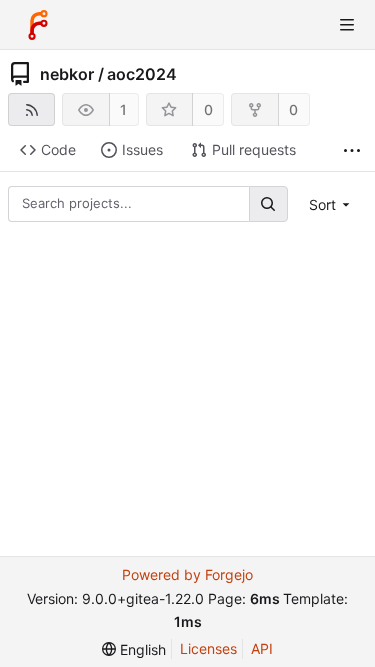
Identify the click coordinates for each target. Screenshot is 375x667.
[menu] (331, 204)
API (262, 648)
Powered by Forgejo (187, 574)
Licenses (208, 648)
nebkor (67, 74)
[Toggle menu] (347, 25)
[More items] (352, 150)
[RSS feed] (31, 109)
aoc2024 (142, 74)
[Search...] (268, 203)
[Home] (38, 25)
